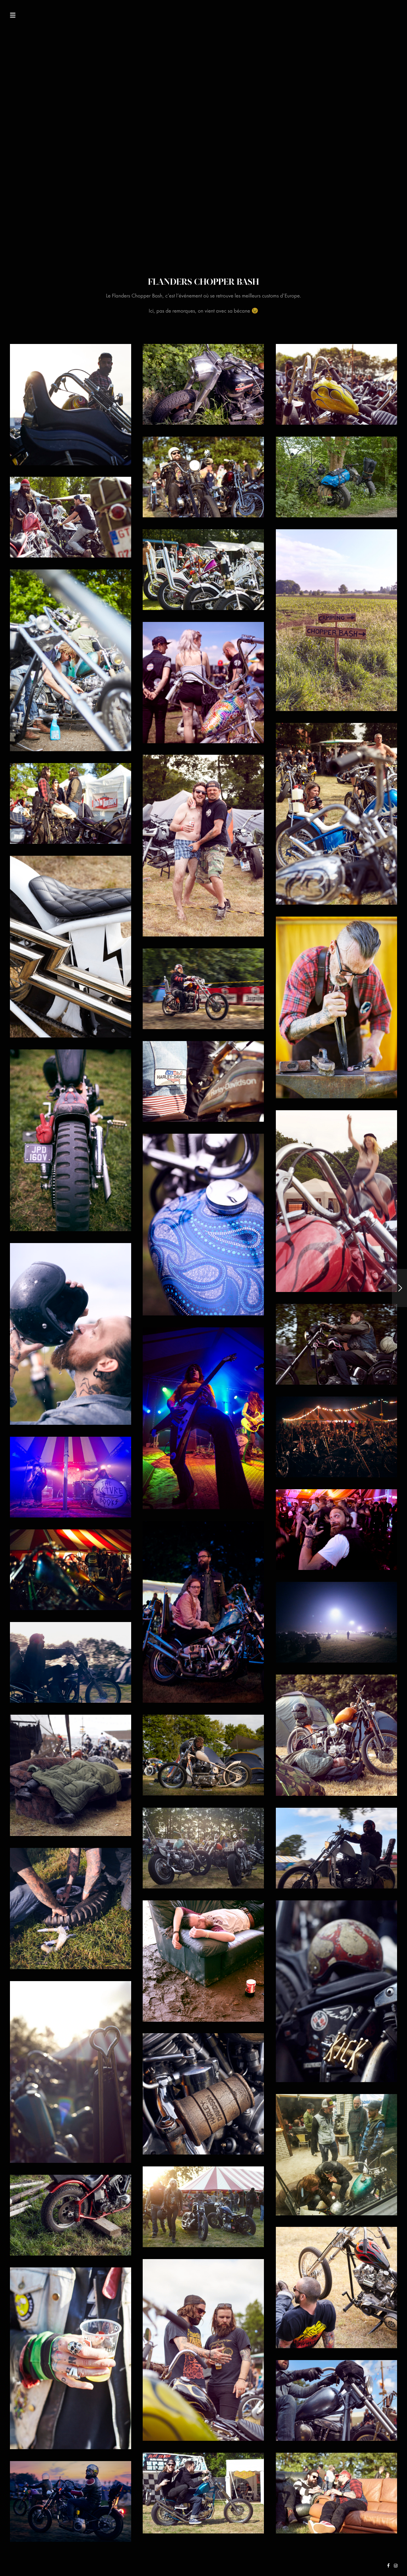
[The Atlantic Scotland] (399, 1288)
